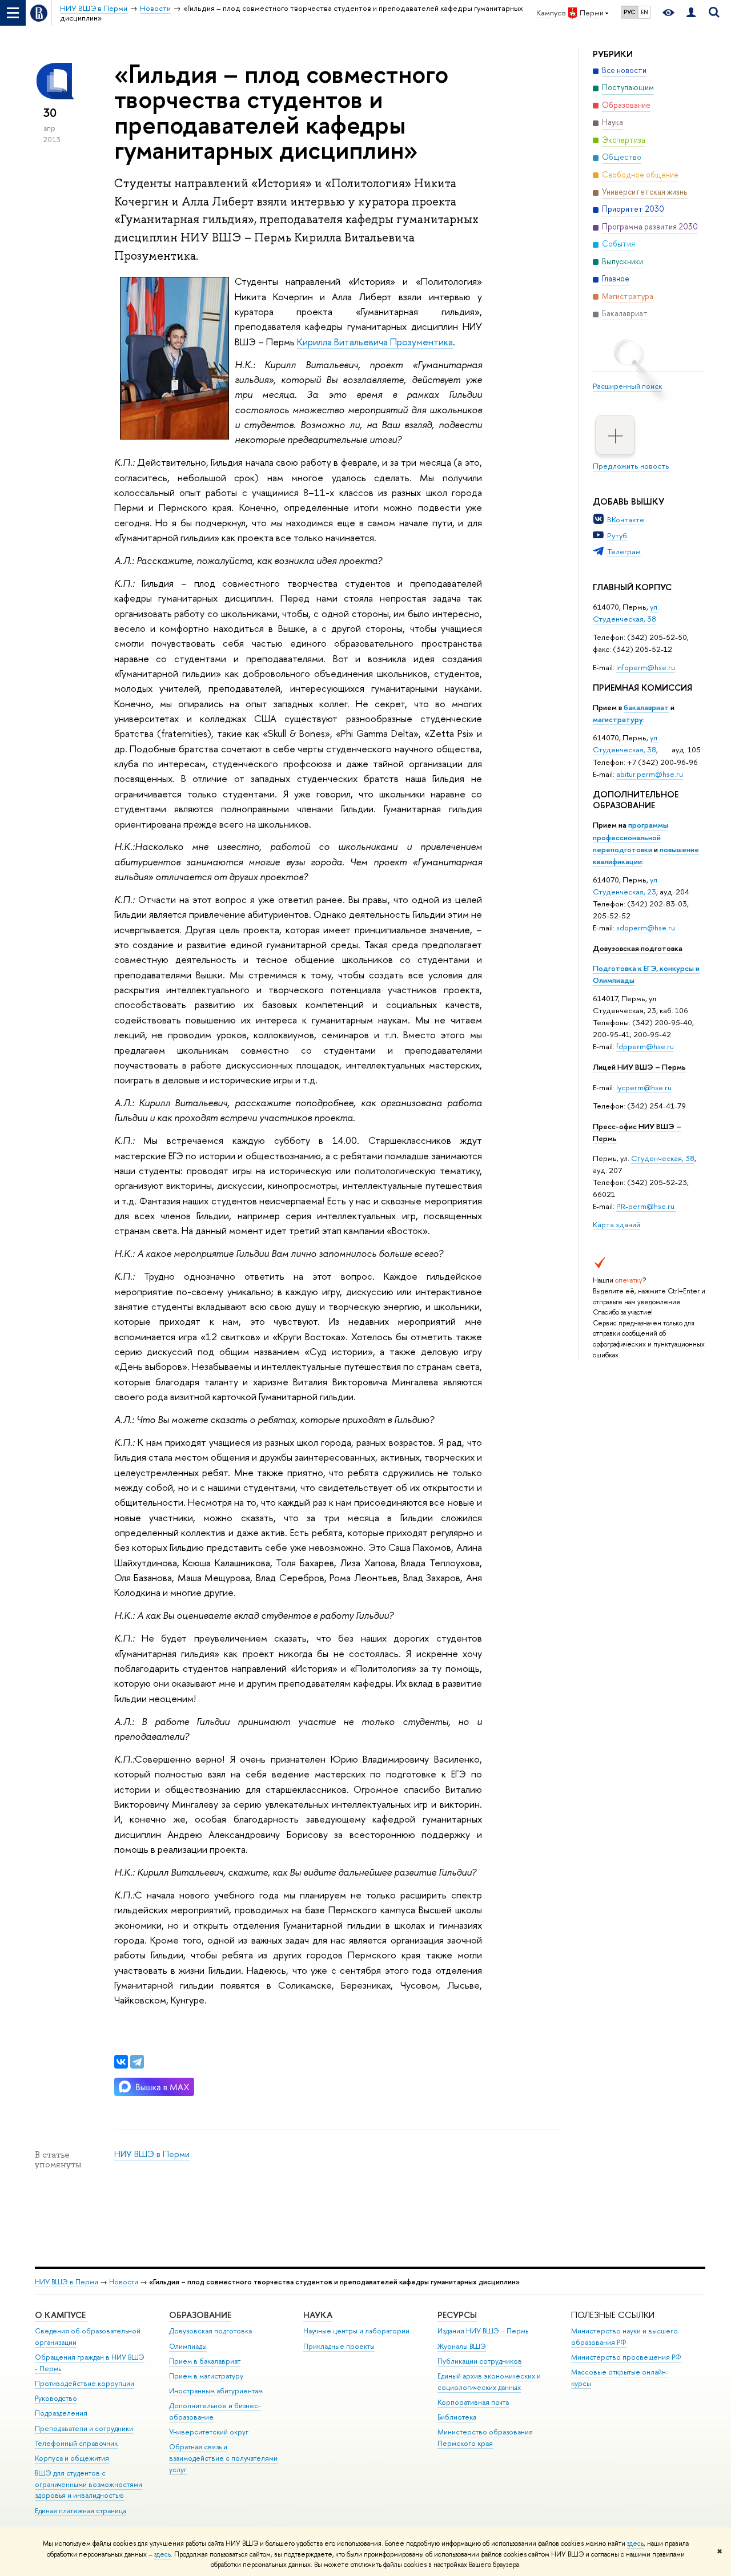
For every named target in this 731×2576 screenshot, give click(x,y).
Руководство (56, 2398)
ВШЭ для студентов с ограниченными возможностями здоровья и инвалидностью (89, 2484)
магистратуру (618, 719)
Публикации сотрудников (480, 2361)
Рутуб (617, 535)
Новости (124, 2282)
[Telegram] (137, 2062)
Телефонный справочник (76, 2443)
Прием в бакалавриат (205, 2361)
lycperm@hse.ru (644, 1087)
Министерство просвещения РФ (626, 2357)
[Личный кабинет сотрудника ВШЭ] (691, 13)
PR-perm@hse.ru (645, 1206)
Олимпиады (188, 2346)
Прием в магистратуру (206, 2376)
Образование (200, 2315)
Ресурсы (457, 2315)
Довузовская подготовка (638, 948)
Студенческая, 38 (663, 1158)
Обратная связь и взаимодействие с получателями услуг (223, 2458)
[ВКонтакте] (121, 2062)
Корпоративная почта (473, 2402)
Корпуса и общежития (72, 2458)
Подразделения (61, 2413)
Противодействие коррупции (85, 2383)
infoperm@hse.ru (646, 667)
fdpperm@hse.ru (645, 1046)
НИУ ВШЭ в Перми (152, 2154)
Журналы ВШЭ (462, 2346)
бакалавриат (646, 707)
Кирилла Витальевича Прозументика (375, 342)
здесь (635, 2543)
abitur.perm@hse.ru (650, 774)
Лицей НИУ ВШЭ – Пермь (639, 1067)
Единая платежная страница (81, 2511)
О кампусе (61, 2315)
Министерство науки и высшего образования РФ (624, 2337)
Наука (318, 2315)
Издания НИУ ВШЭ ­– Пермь (483, 2331)
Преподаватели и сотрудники (84, 2428)
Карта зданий (616, 1224)
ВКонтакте (626, 519)
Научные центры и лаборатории (356, 2331)
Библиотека (457, 2417)
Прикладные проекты (339, 2346)
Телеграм (624, 551)
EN (644, 12)
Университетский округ (209, 2432)
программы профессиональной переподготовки (630, 837)
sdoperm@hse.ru (646, 928)
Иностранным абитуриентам (216, 2391)
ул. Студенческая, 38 (626, 613)
